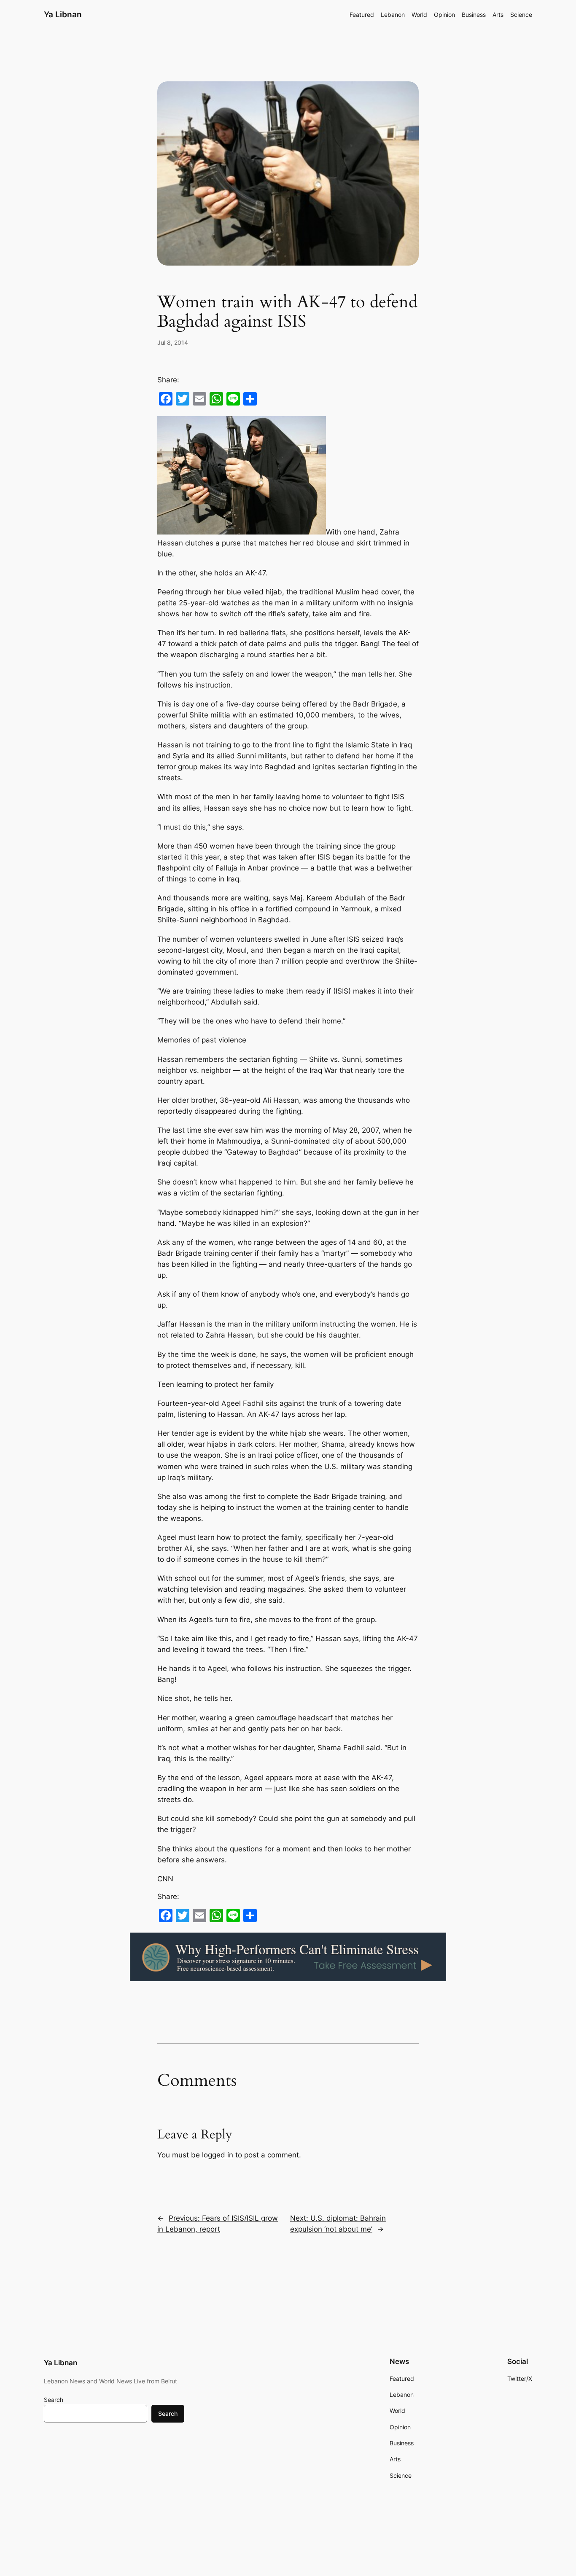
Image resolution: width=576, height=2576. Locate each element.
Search (54, 2400)
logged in (218, 2155)
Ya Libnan (63, 14)
